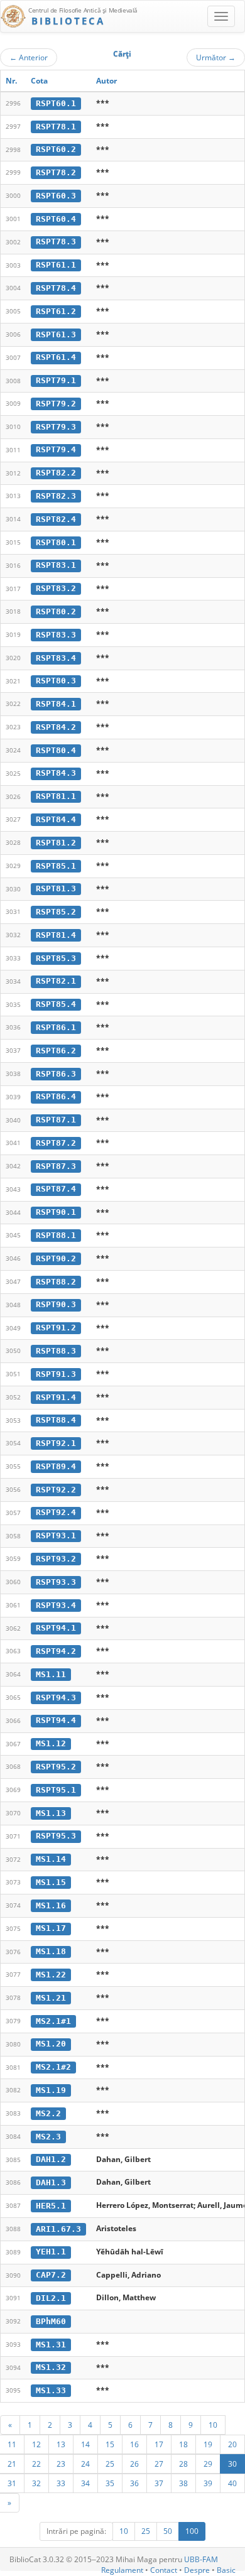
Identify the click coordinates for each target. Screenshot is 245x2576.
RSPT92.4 (56, 1512)
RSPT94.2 (56, 1651)
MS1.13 (51, 1813)
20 (232, 2444)
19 (208, 2444)
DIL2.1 (51, 2298)
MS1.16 (51, 1905)
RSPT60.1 (56, 103)
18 (183, 2444)
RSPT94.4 (56, 1720)
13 (61, 2444)
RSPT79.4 (56, 449)
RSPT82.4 (56, 519)
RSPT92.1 (56, 1443)
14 (85, 2444)
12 (36, 2444)
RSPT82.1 (56, 981)
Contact (164, 2570)
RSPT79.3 (56, 427)
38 (183, 2483)
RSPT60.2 (56, 149)
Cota (39, 81)
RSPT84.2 (56, 727)
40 (232, 2483)
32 (36, 2483)
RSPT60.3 (56, 196)
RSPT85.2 (56, 912)
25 (110, 2464)
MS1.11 (51, 1674)
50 (168, 2531)
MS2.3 (48, 2137)
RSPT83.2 (56, 588)
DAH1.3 (51, 2182)
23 (61, 2464)
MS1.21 (51, 1998)
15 (110, 2444)
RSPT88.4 (56, 1420)
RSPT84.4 (56, 819)
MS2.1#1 (53, 2021)
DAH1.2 (51, 2159)
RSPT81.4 (56, 935)
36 (134, 2483)
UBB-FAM (201, 2559)
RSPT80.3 (56, 681)
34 (85, 2483)
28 (183, 2464)
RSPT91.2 (56, 1328)
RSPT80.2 (56, 611)
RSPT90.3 (56, 1304)
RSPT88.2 (56, 1282)
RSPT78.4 (56, 288)
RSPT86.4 (56, 1096)
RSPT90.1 (56, 1212)
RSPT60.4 (56, 219)
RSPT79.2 (56, 404)
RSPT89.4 (56, 1466)
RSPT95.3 (56, 1836)
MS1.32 (51, 2367)
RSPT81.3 (56, 889)
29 (208, 2464)
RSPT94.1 (56, 1628)
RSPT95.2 (56, 1767)
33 (61, 2483)
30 (232, 2464)
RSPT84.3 (56, 773)
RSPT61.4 (56, 357)
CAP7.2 (51, 2275)
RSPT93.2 (56, 1559)
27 (159, 2464)
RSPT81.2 (56, 843)
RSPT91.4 (56, 1397)
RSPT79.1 (56, 380)
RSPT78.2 (56, 172)
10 (213, 2425)
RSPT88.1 (56, 1235)
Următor (216, 57)
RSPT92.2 (56, 1490)
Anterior (29, 57)
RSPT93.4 (56, 1605)
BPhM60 (51, 2321)
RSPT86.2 (56, 1051)
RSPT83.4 (56, 658)
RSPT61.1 (56, 265)
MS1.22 (51, 1975)
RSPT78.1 (56, 127)
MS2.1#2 (53, 2067)
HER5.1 (51, 2206)
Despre (197, 2570)
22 (36, 2464)
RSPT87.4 (56, 1189)
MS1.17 (51, 1928)
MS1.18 (51, 1951)
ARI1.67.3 (58, 2229)
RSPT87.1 (56, 1120)
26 (134, 2464)
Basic (226, 2570)
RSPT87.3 (56, 1166)
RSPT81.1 (56, 796)
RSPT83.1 (56, 565)
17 (159, 2444)
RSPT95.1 (56, 1790)
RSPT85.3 (56, 958)
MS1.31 (51, 2345)
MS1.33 (51, 2390)
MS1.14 (51, 1859)
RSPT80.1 (56, 542)
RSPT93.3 (56, 1582)
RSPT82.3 (56, 496)
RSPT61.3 (56, 334)
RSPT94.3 (56, 1698)
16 (134, 2444)
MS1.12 (51, 1743)
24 (85, 2464)
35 (110, 2483)
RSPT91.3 (56, 1374)
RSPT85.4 (56, 1004)
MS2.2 (48, 2113)
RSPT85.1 (56, 866)
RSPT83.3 (56, 635)
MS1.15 (51, 1882)
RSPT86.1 (56, 1027)
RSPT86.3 (56, 1074)
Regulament (122, 2570)
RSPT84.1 (56, 704)
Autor (106, 81)
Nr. (11, 81)
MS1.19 (51, 2090)
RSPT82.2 (56, 473)
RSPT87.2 (56, 1143)
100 (192, 2531)
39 (208, 2483)
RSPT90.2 (56, 1258)
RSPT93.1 (56, 1535)
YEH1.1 (51, 2252)
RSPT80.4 (56, 750)
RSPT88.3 (56, 1351)
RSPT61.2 (56, 311)
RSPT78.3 (56, 242)
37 (159, 2483)
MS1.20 (51, 2044)
